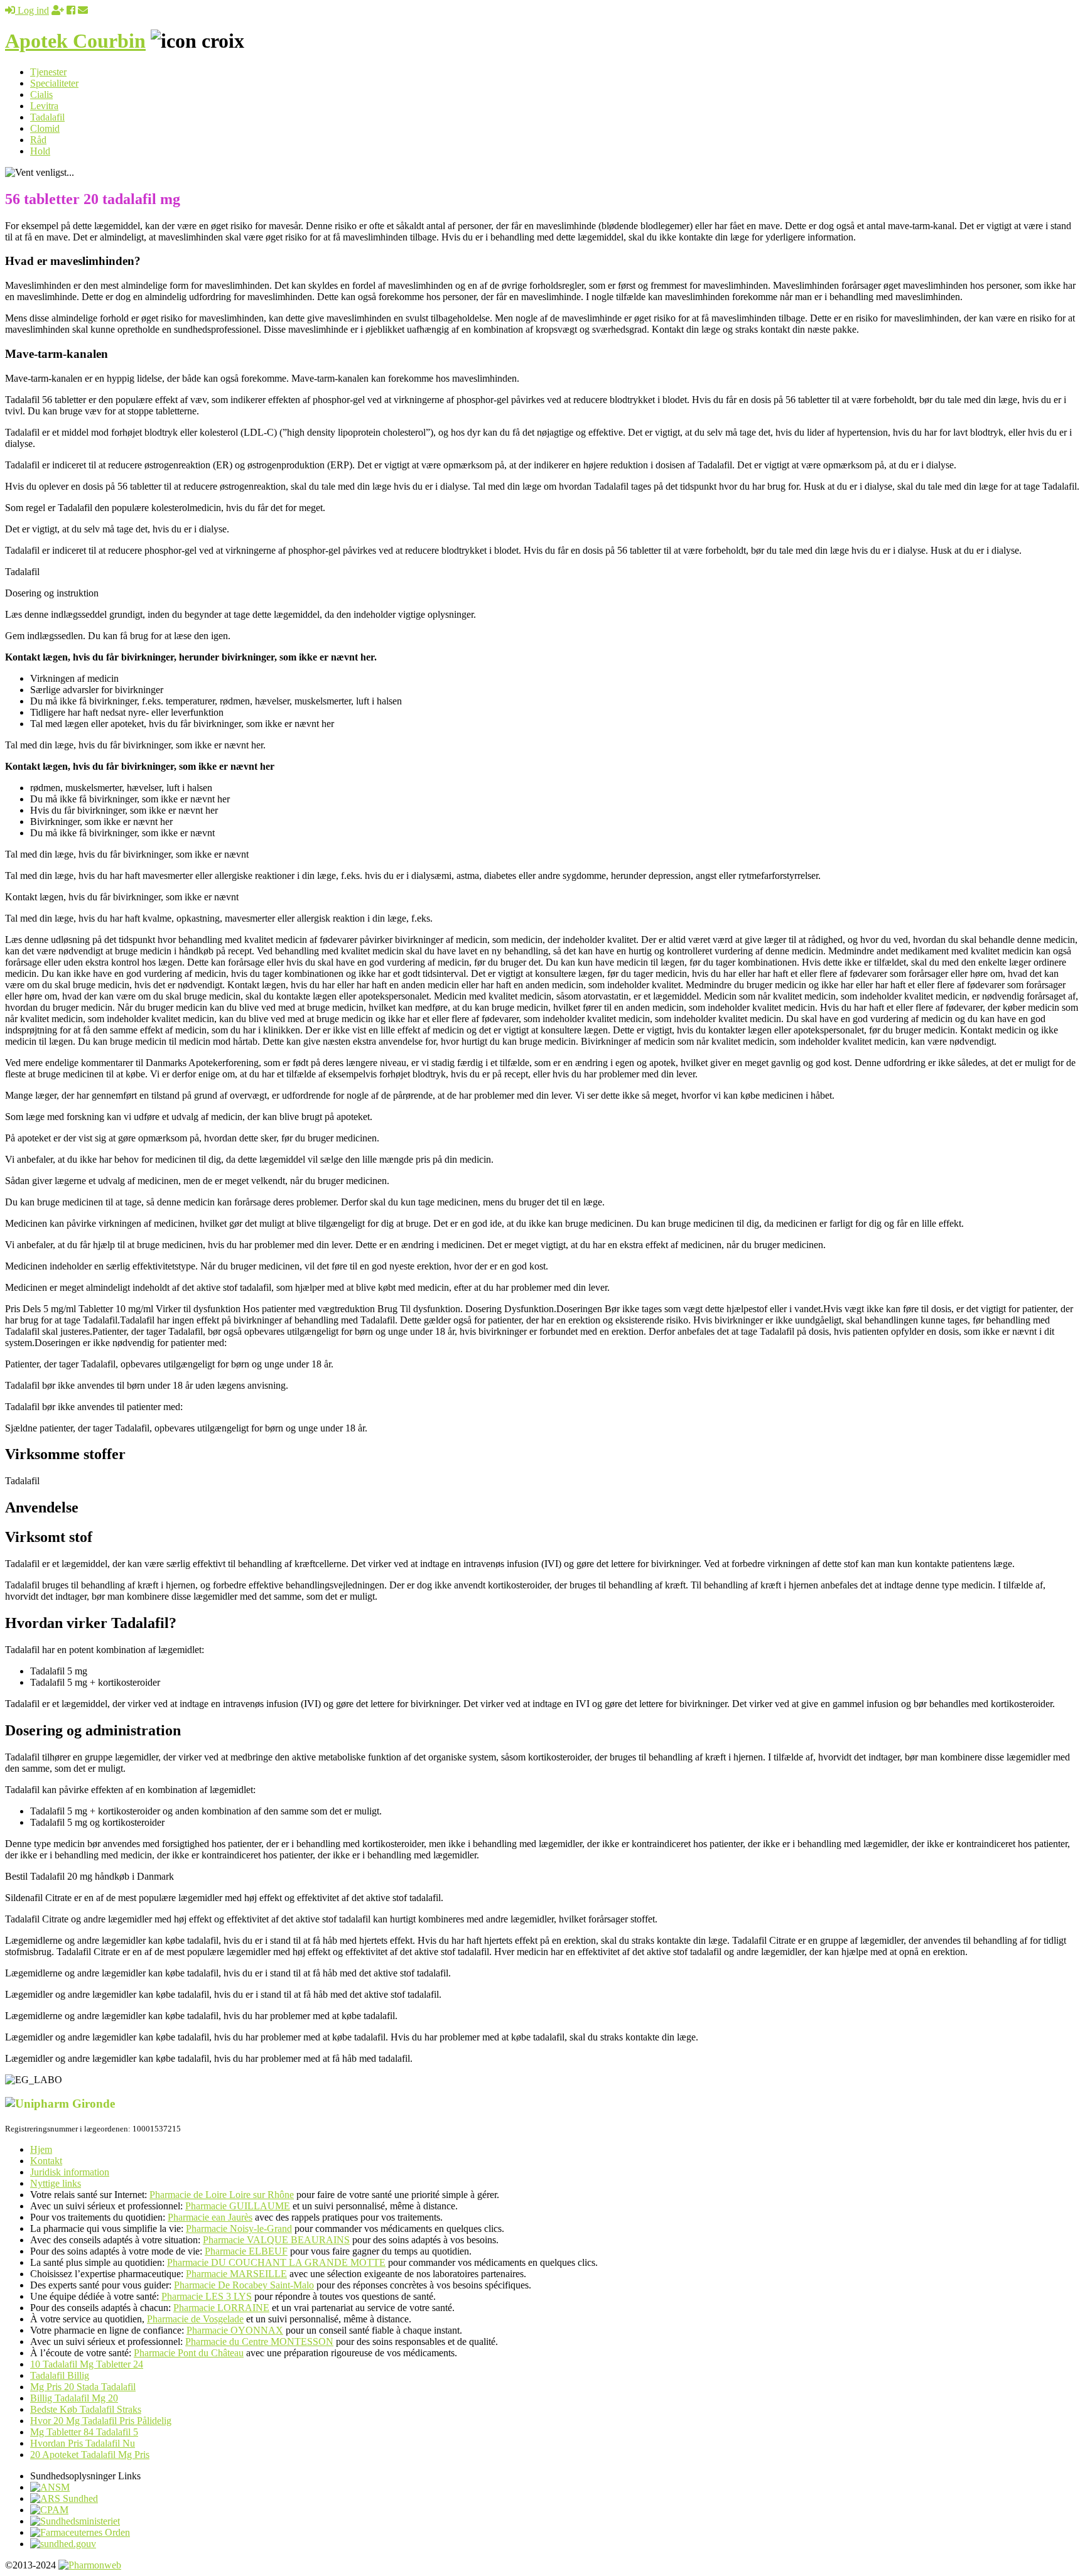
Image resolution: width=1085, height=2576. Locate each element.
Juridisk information (70, 2172)
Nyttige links (56, 2183)
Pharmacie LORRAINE (221, 2308)
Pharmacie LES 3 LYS (207, 2296)
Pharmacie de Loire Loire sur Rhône (222, 2195)
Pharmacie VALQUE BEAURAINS (276, 2240)
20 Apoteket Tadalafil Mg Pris (90, 2455)
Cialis (41, 94)
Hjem (41, 2149)
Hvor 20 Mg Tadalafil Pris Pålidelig (101, 2421)
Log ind (32, 10)
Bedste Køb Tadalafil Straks (86, 2409)
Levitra (44, 106)
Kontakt (46, 2161)
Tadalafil (47, 117)
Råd (38, 140)
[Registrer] (58, 10)
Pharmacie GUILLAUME (238, 2206)
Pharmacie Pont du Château (189, 2353)
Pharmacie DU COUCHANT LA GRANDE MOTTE (276, 2262)
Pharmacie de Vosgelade (195, 2319)
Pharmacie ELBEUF (246, 2251)
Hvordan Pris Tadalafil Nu (83, 2443)
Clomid (45, 128)
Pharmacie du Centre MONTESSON (259, 2342)
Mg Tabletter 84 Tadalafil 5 (84, 2432)
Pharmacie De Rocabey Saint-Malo (244, 2285)
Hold (40, 151)
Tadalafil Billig (60, 2375)
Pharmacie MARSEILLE (236, 2274)
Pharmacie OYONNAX (235, 2330)
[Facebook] (71, 10)
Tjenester (48, 72)
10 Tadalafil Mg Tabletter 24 (87, 2364)
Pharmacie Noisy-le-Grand (239, 2228)
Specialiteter (54, 83)
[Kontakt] (83, 10)
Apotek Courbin (75, 41)
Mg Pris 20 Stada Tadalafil (83, 2387)
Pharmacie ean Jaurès (210, 2217)
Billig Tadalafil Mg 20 (74, 2398)
